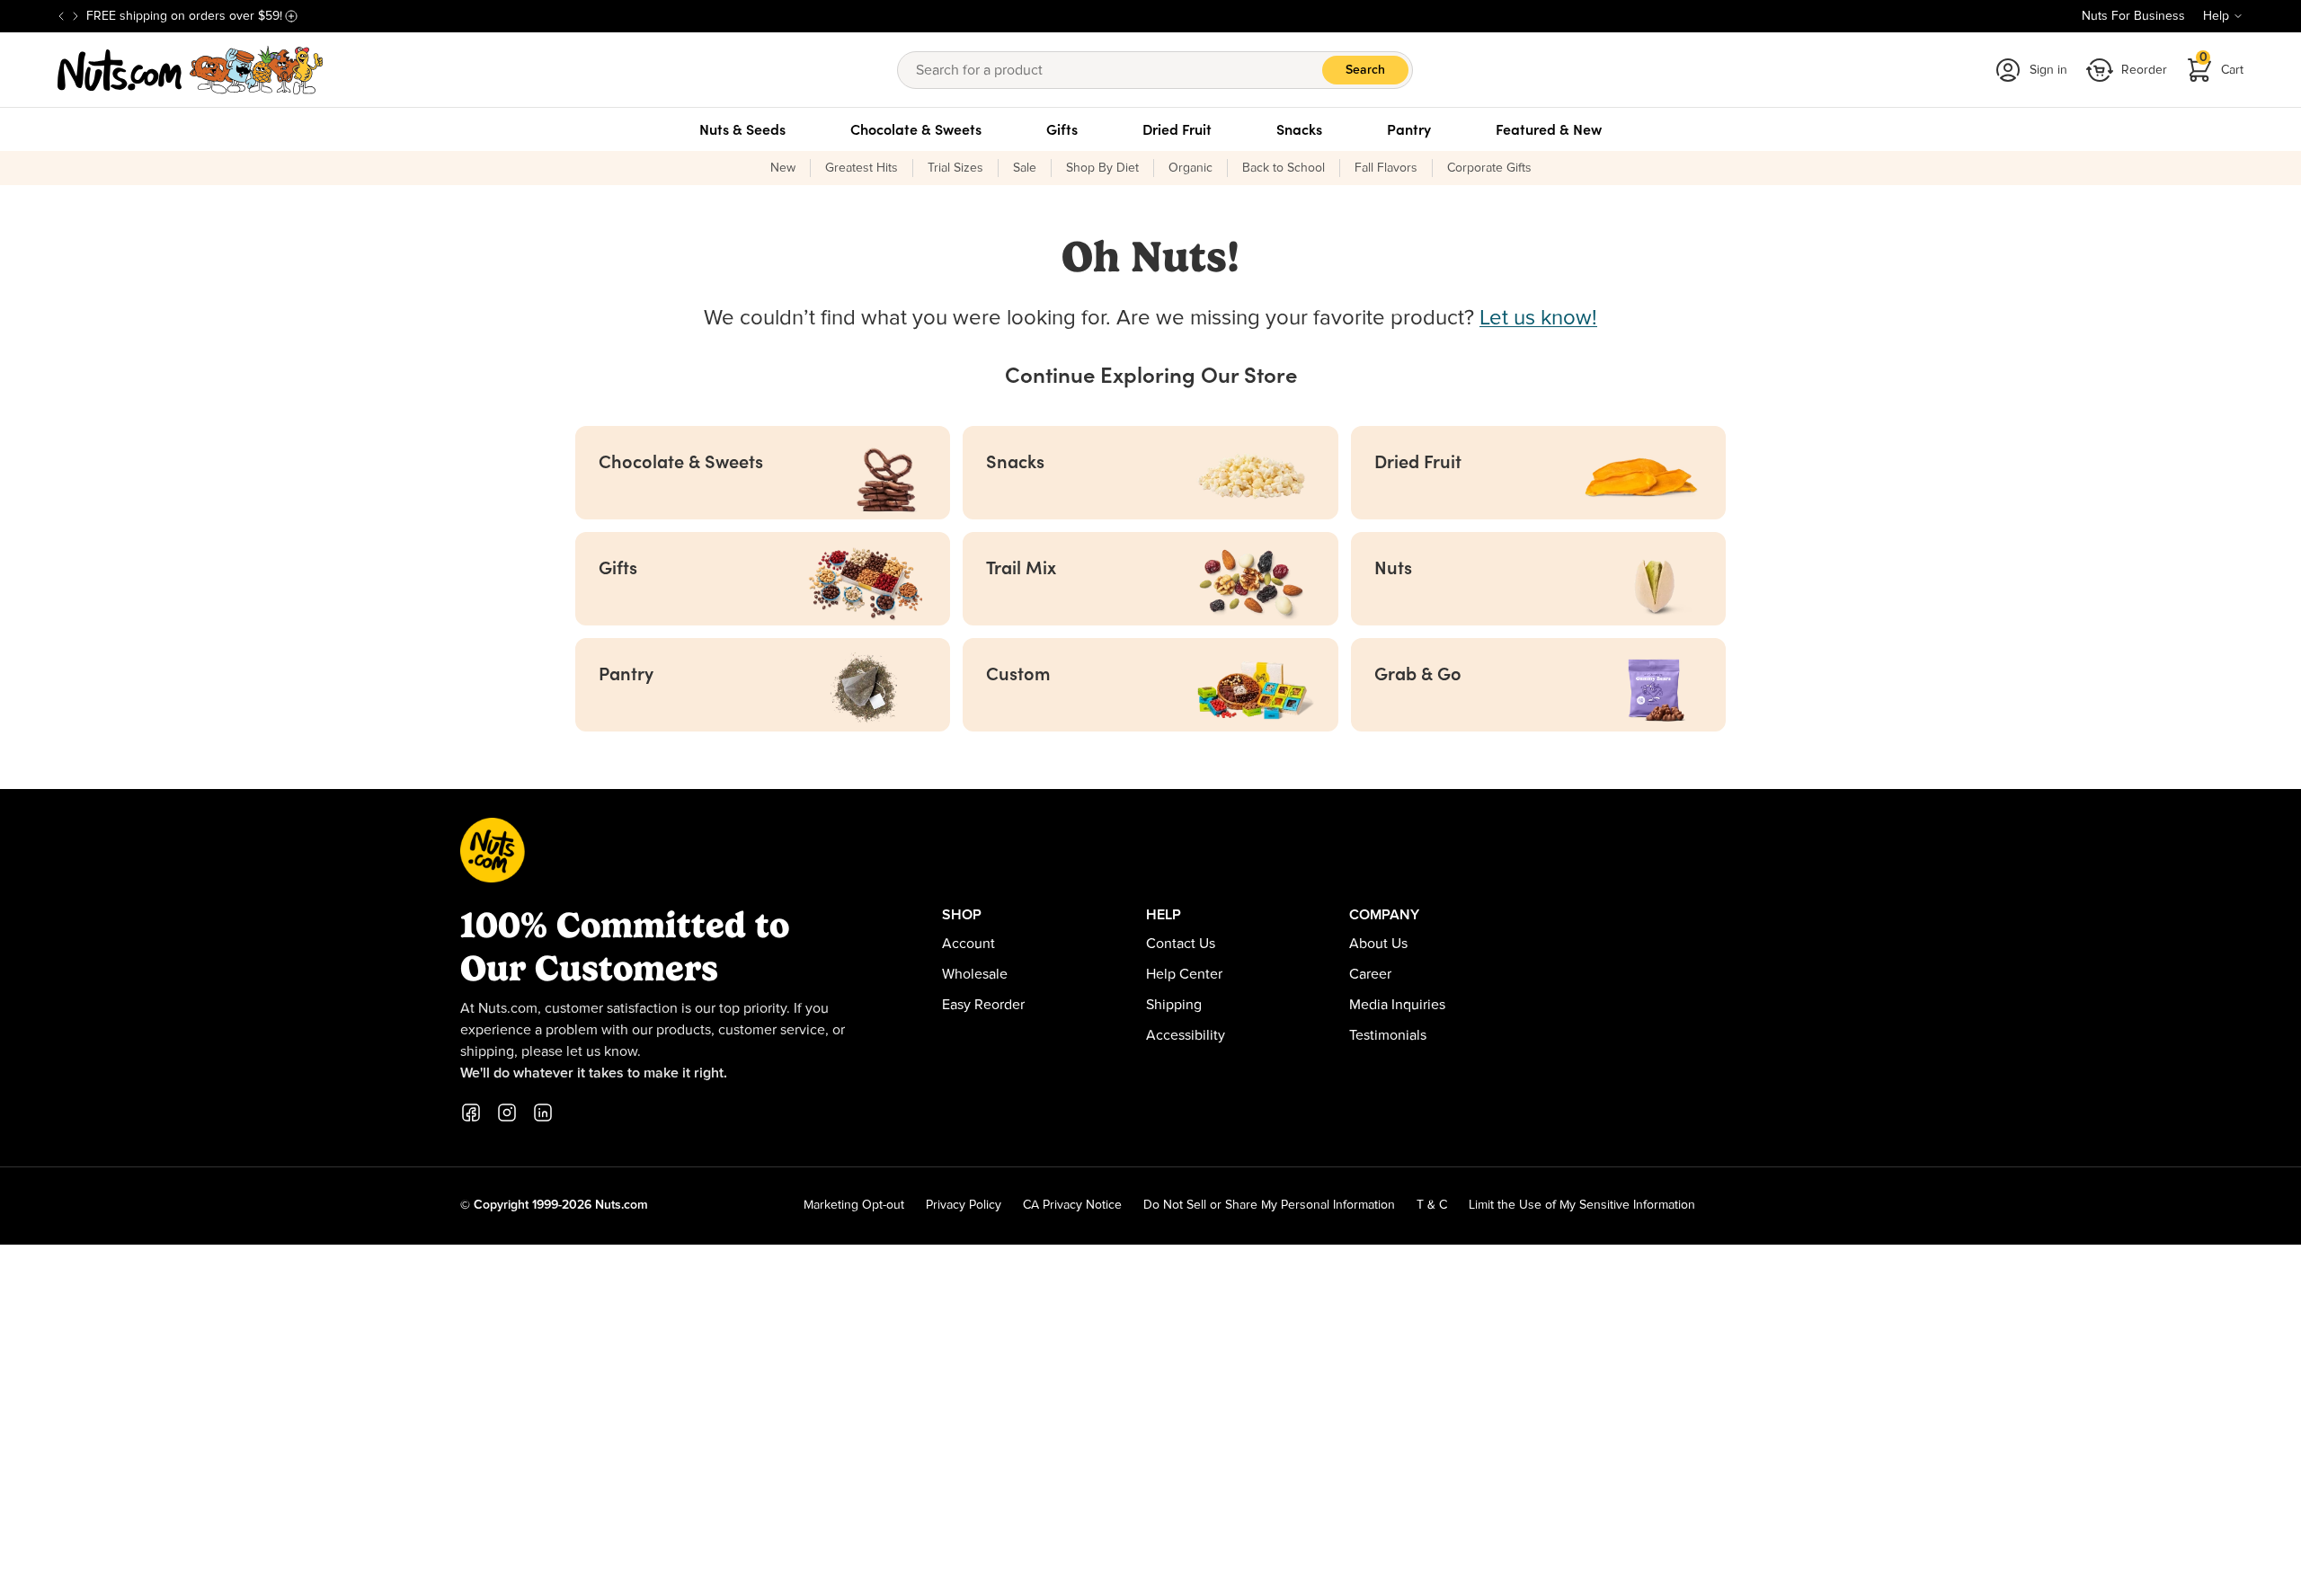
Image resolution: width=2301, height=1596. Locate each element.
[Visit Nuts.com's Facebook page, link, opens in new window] (471, 1113)
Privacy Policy (964, 1205)
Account (968, 944)
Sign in (2048, 70)
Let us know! (1538, 318)
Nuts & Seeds (742, 129)
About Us (1378, 944)
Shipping (1174, 1005)
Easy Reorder (983, 1005)
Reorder (2144, 70)
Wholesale (975, 974)
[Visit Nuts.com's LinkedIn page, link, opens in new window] (543, 1113)
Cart (2222, 64)
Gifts (1062, 129)
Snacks (1299, 129)
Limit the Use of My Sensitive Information (1582, 1205)
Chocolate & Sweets (916, 129)
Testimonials (1388, 1035)
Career (1370, 974)
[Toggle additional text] (291, 16)
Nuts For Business (2133, 16)
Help (2216, 16)
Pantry (1409, 129)
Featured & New (1549, 129)
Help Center (1184, 974)
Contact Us (1181, 944)
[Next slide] (76, 16)
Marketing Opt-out (854, 1205)
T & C (1432, 1205)
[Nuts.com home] (191, 70)
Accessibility (1186, 1035)
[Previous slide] (61, 16)
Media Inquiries (1397, 1005)
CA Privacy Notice (1072, 1205)
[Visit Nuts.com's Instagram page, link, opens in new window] (507, 1113)
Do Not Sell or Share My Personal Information (1269, 1205)
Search (1365, 70)
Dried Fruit (1177, 129)
